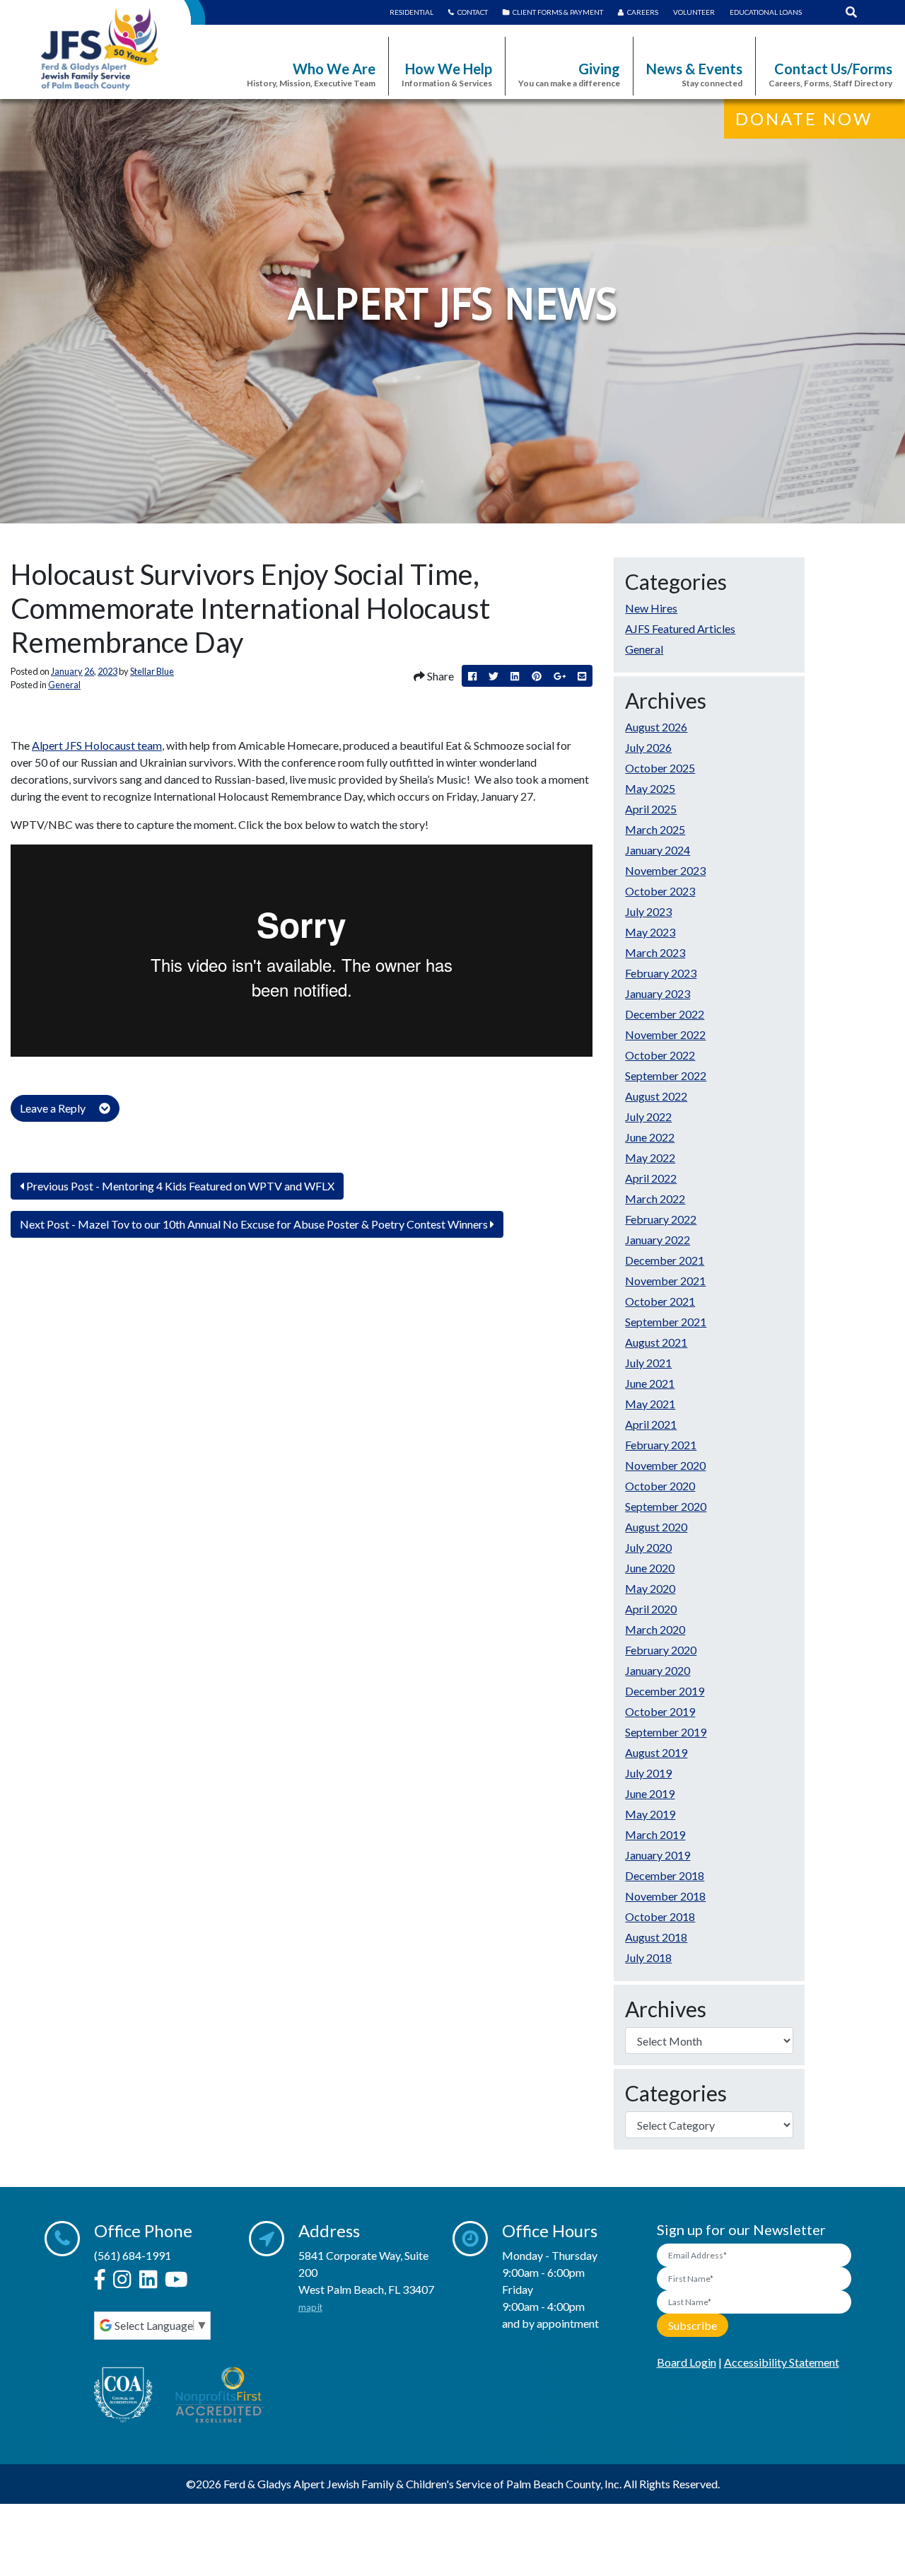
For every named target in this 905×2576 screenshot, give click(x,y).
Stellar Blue (152, 671)
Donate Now (804, 118)
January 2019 (658, 1855)
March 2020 (655, 1629)
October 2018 (660, 1916)
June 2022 (650, 1137)
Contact (473, 12)
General (64, 685)
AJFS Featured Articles (680, 628)
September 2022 (666, 1075)
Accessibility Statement (782, 2362)
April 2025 (651, 809)
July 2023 (648, 911)
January (67, 671)
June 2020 (650, 1568)
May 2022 (650, 1158)
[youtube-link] (176, 2280)
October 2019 (660, 1711)
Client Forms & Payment (558, 12)
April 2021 (651, 1424)
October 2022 (660, 1055)
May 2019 (650, 1814)
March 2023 (655, 952)
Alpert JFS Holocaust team (97, 745)
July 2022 (648, 1116)
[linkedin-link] (148, 2280)
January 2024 (658, 850)
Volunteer (694, 12)
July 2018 (648, 1957)
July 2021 (648, 1363)
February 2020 (661, 1650)
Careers (643, 12)
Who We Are (311, 74)
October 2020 (660, 1486)
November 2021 (665, 1281)
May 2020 (650, 1588)
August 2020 (656, 1527)
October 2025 (660, 768)
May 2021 (650, 1404)
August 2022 (656, 1096)
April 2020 (651, 1609)
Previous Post (179, 1186)
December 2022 (665, 1014)
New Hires (651, 608)
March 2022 (655, 1199)
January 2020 (658, 1670)
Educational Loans (766, 12)
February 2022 (661, 1219)
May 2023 (650, 932)
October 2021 (660, 1301)
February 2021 (661, 1445)
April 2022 (651, 1178)
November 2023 (665, 870)
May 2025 (650, 788)
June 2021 (650, 1383)
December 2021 (665, 1260)
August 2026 (656, 727)
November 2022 (665, 1034)
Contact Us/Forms (830, 74)
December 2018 (665, 1875)
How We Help (447, 74)
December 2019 (665, 1691)
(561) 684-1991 (133, 2255)
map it (310, 2307)
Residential (411, 12)
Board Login (687, 2362)
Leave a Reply (54, 1108)
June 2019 (650, 1793)
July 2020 (648, 1547)
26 (89, 671)
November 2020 (665, 1465)
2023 (107, 671)
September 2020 (666, 1506)
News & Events (694, 74)
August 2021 (656, 1342)
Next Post (254, 1224)
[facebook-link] (100, 2280)
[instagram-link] (122, 2280)
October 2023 (660, 891)
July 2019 (648, 1773)
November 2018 (665, 1896)
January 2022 (658, 1240)
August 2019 (656, 1752)
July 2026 (648, 747)
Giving (569, 74)
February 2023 (661, 973)
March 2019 (655, 1834)
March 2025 (655, 829)
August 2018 (656, 1937)
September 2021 (666, 1322)
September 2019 (666, 1732)
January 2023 (658, 993)
